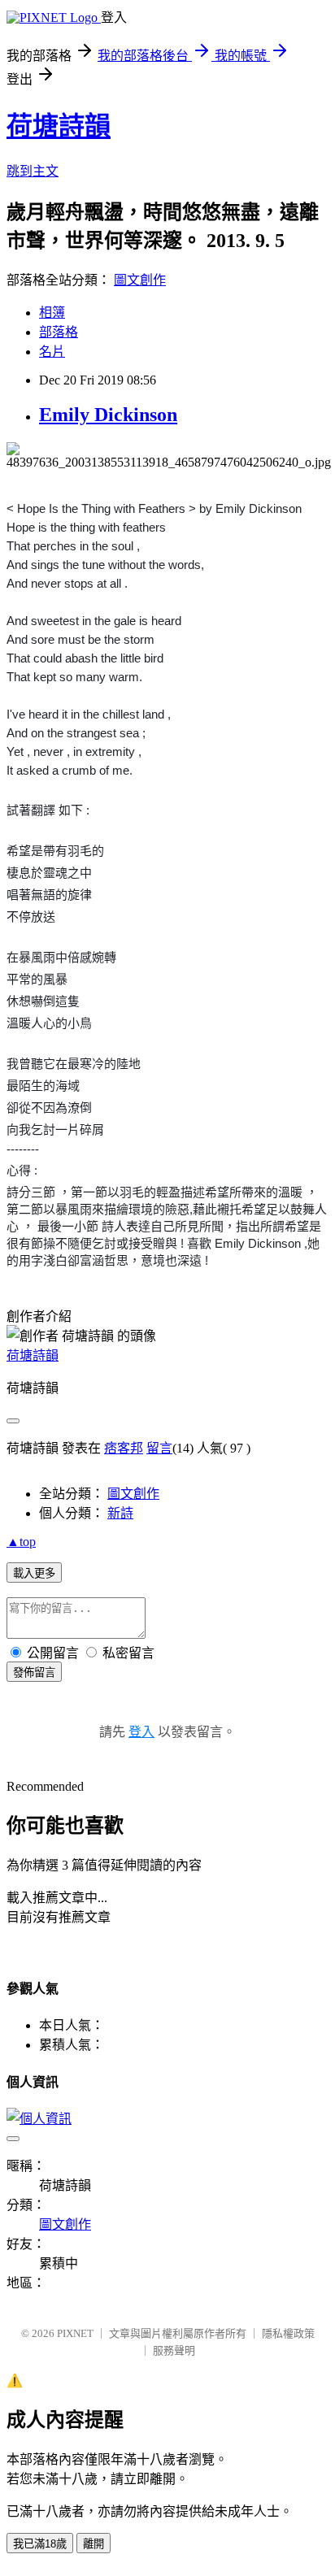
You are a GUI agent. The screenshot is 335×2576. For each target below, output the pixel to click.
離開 (94, 2544)
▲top (21, 1542)
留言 (159, 1448)
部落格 (59, 332)
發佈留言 (34, 1672)
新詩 (120, 1513)
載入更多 (34, 1573)
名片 (52, 352)
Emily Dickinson (108, 415)
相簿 (52, 313)
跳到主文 (33, 171)
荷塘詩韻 (59, 126)
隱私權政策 (288, 2333)
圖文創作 (140, 280)
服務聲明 (174, 2350)
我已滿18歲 (40, 2544)
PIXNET (75, 2333)
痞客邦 (124, 1448)
